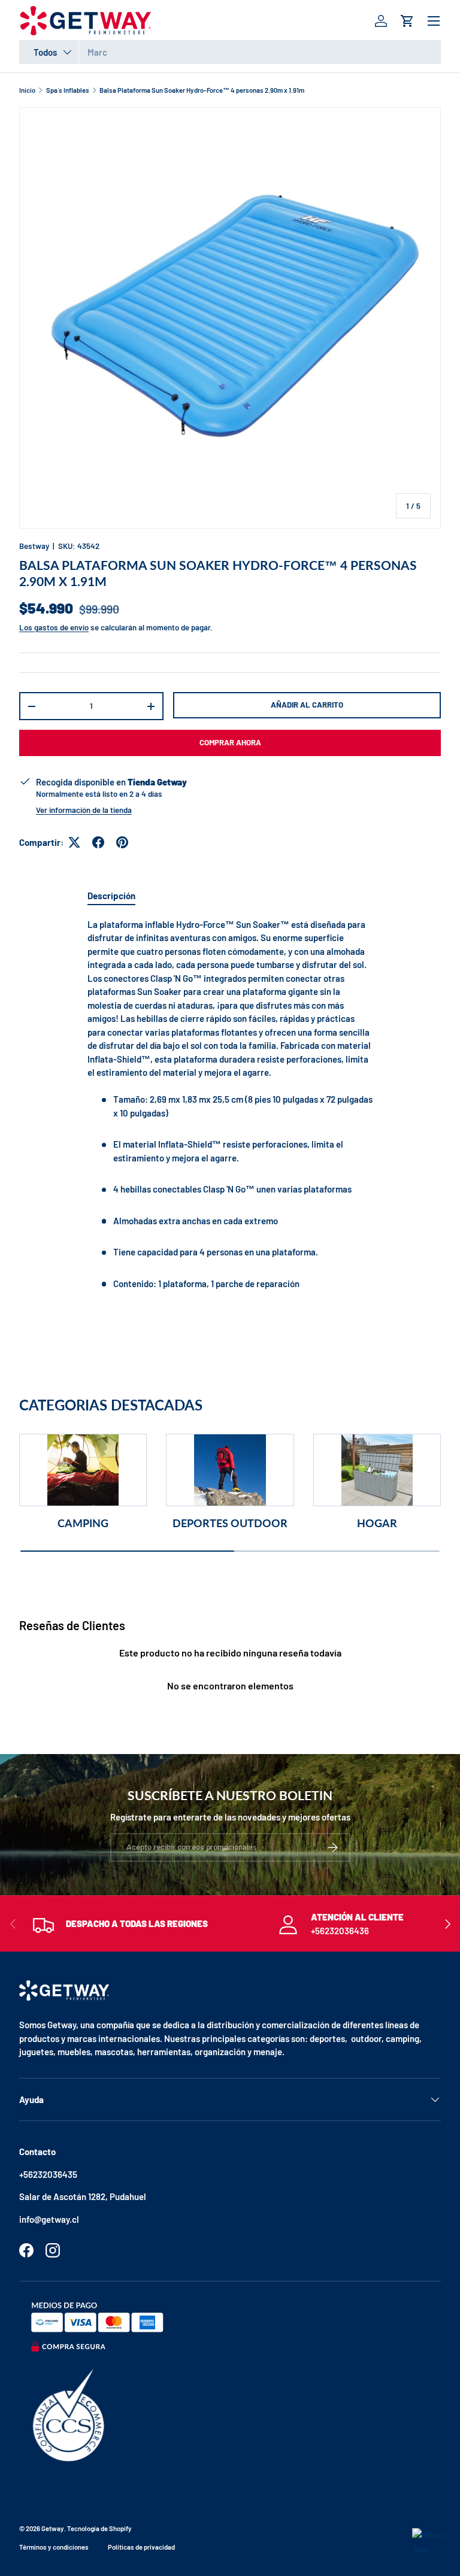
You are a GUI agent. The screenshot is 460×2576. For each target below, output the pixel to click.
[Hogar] (377, 1470)
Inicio (27, 90)
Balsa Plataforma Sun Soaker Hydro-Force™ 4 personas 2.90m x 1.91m (202, 90)
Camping (83, 1523)
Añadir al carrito (307, 705)
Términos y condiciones (54, 2547)
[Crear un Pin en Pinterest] (122, 842)
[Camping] (83, 1470)
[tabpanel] (230, 1113)
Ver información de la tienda (84, 810)
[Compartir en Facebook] (98, 842)
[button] (407, 21)
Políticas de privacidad (141, 2547)
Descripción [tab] (111, 896)
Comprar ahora (230, 742)
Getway (53, 2528)
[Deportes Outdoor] (230, 1470)
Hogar (377, 1523)
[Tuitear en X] (74, 842)
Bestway (34, 546)
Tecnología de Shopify (99, 2528)
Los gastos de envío (54, 627)
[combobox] (230, 52)
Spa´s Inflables (68, 90)
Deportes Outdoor (230, 1523)
